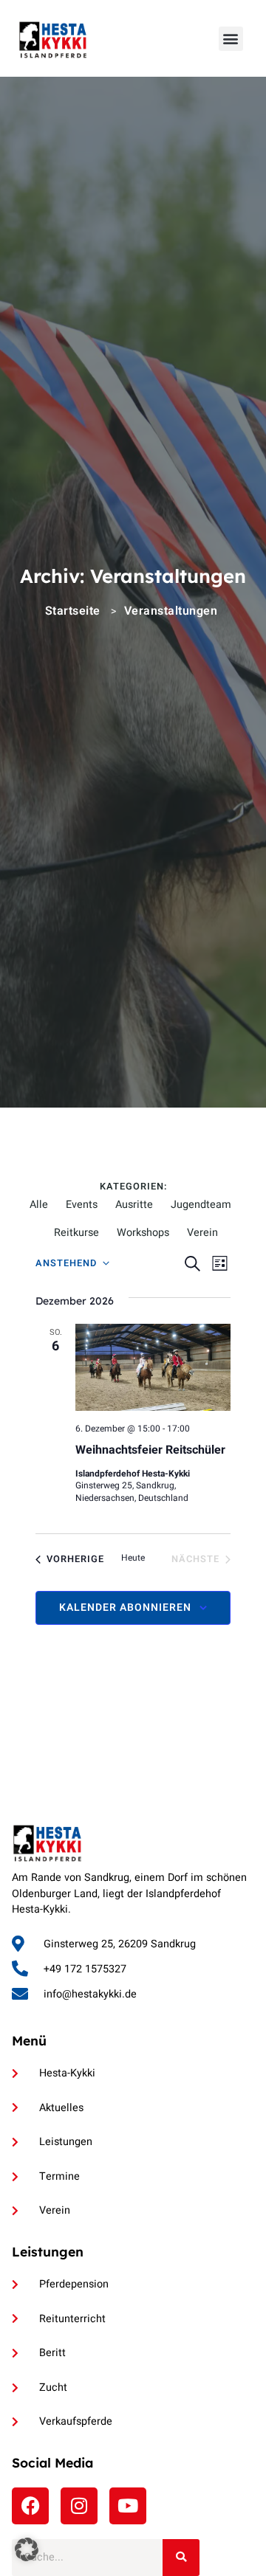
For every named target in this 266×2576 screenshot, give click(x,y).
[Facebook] (30, 2506)
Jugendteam (201, 1205)
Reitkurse (76, 1233)
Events (82, 1205)
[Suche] (181, 2558)
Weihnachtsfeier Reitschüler (150, 1450)
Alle (39, 1205)
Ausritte (134, 1205)
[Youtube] (128, 2506)
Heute (133, 1558)
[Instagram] (79, 2506)
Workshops (143, 1233)
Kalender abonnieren (125, 1608)
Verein (202, 1233)
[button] (231, 39)
